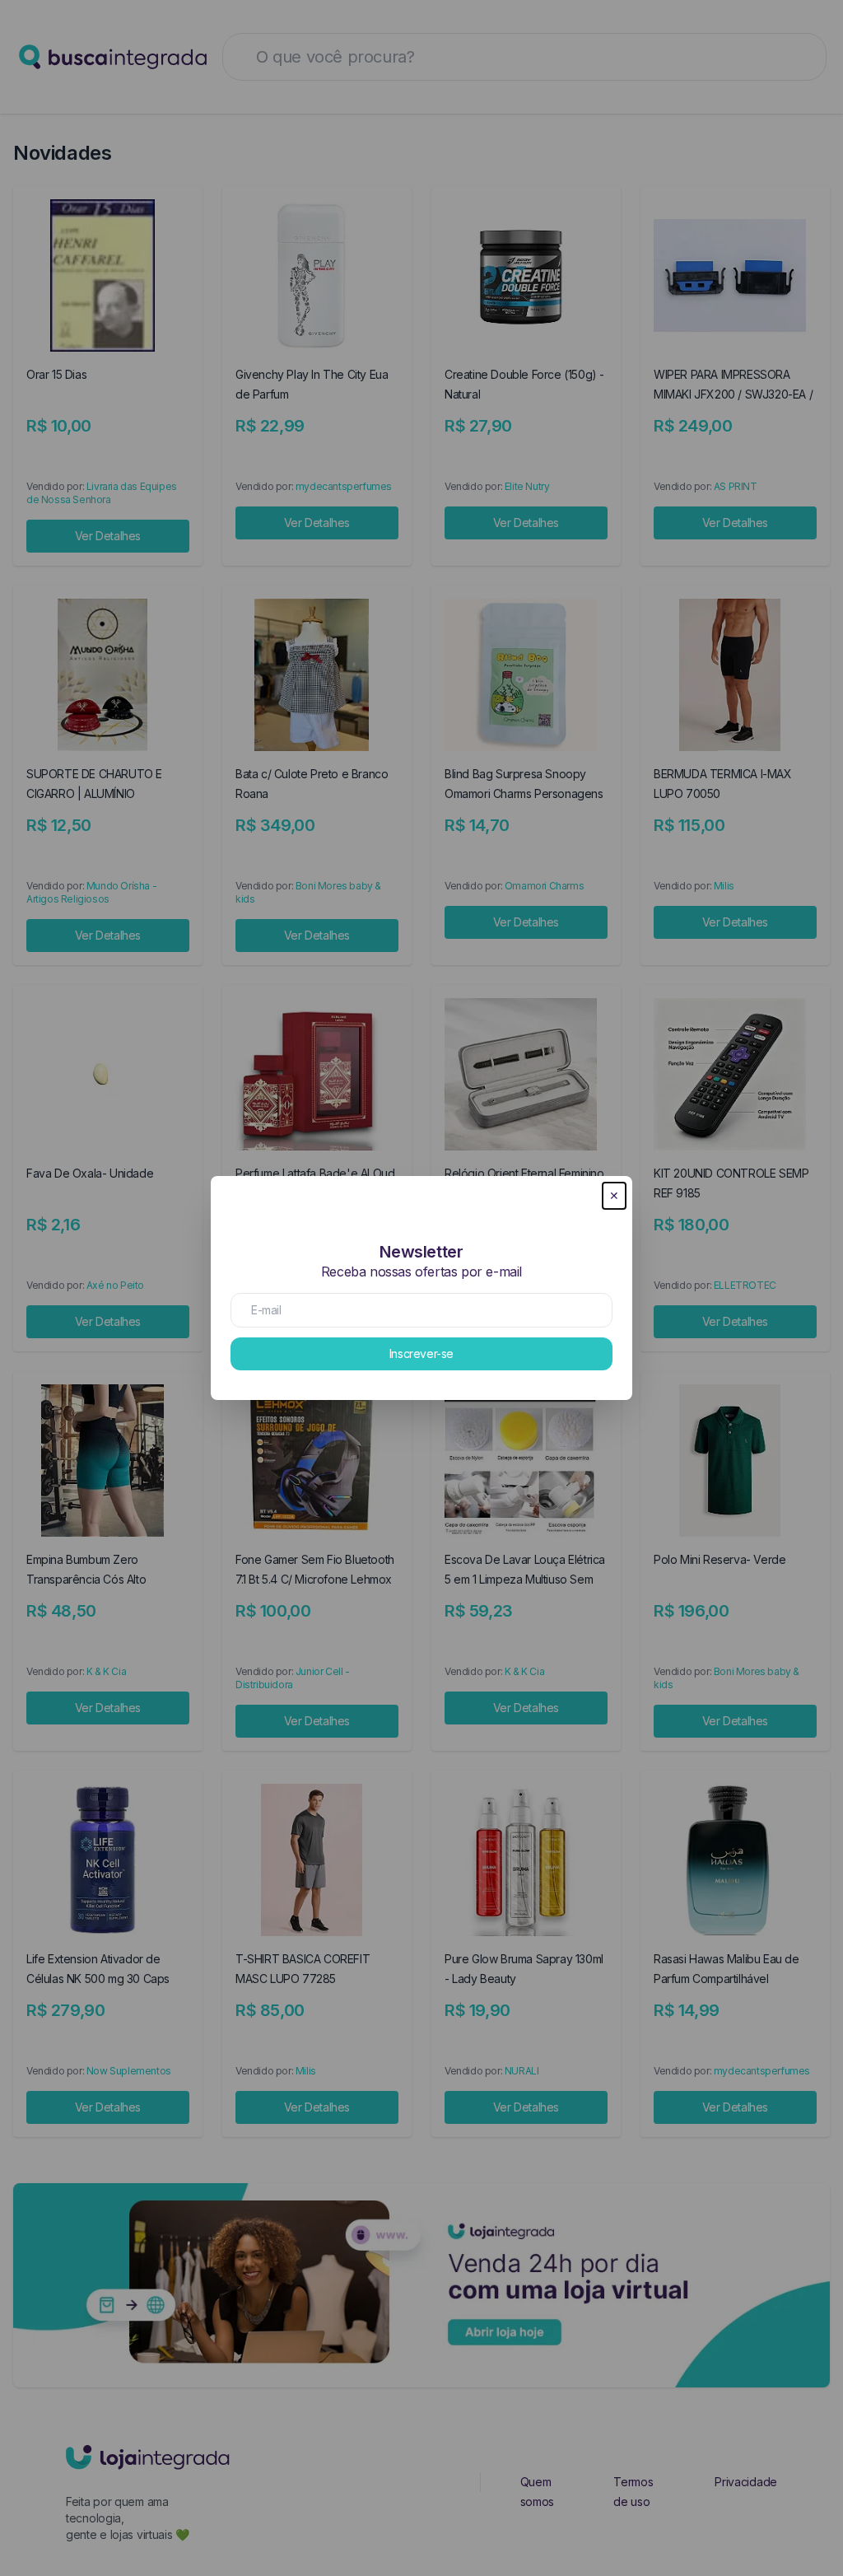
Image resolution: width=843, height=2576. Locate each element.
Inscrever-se (421, 1353)
